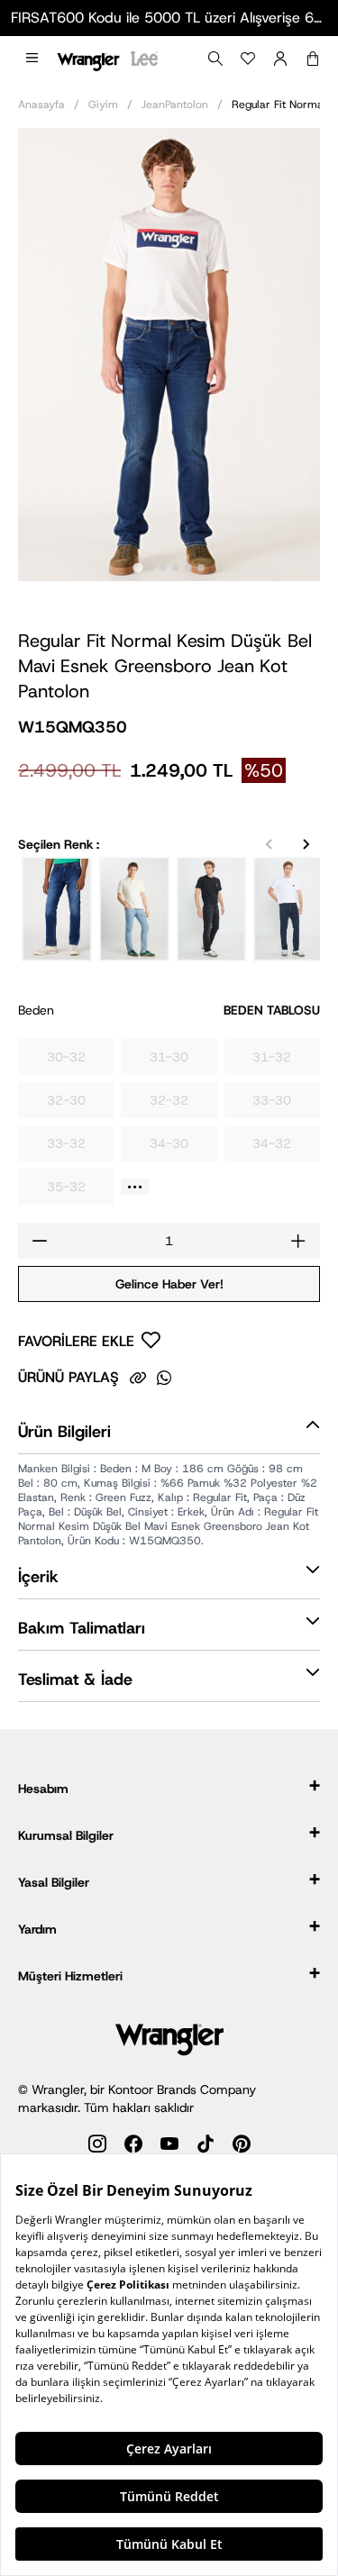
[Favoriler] (248, 59)
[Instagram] (97, 2147)
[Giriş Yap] (280, 59)
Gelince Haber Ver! (169, 1284)
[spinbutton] (169, 1241)
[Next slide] (306, 844)
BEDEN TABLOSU (272, 1010)
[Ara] (215, 59)
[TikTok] (206, 2147)
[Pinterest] (242, 2147)
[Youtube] (169, 2147)
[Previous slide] (269, 844)
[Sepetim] (313, 59)
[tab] (137, 567)
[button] (32, 59)
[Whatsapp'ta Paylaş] (164, 1378)
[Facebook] (133, 2147)
